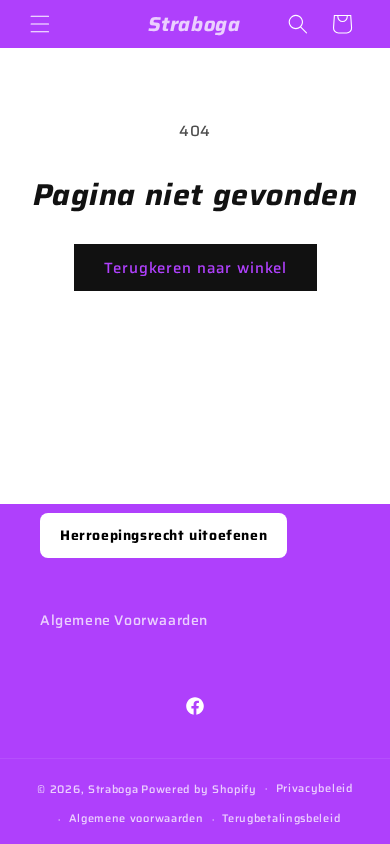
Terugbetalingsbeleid (281, 818)
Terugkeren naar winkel (195, 268)
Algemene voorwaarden (136, 818)
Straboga (113, 788)
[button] (40, 24)
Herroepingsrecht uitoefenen (163, 535)
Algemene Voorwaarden (124, 620)
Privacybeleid (314, 788)
